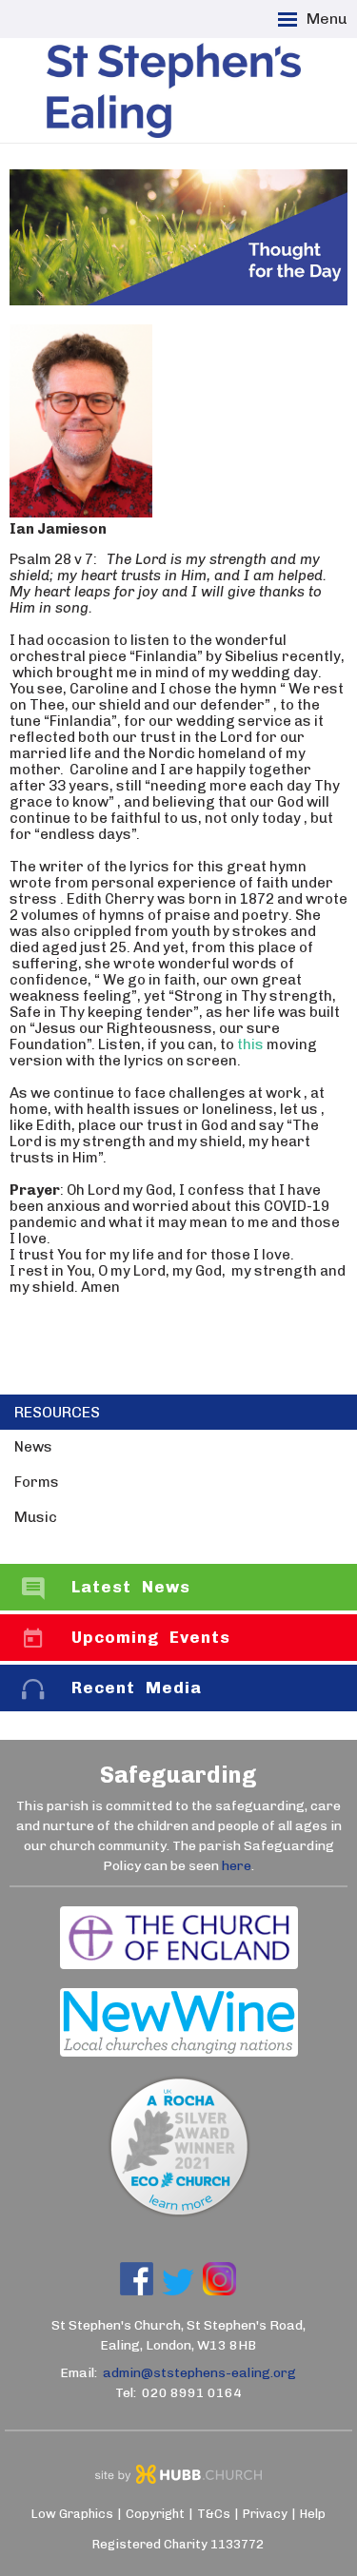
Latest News (131, 1587)
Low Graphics (72, 2514)
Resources (57, 1412)
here (237, 1866)
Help (313, 2514)
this (250, 1044)
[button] (178, 19)
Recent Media (137, 1688)
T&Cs (214, 2514)
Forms (37, 1482)
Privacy (265, 2514)
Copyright (155, 2514)
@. (199, 2373)
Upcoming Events (151, 1637)
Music (36, 1517)
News (33, 1447)
